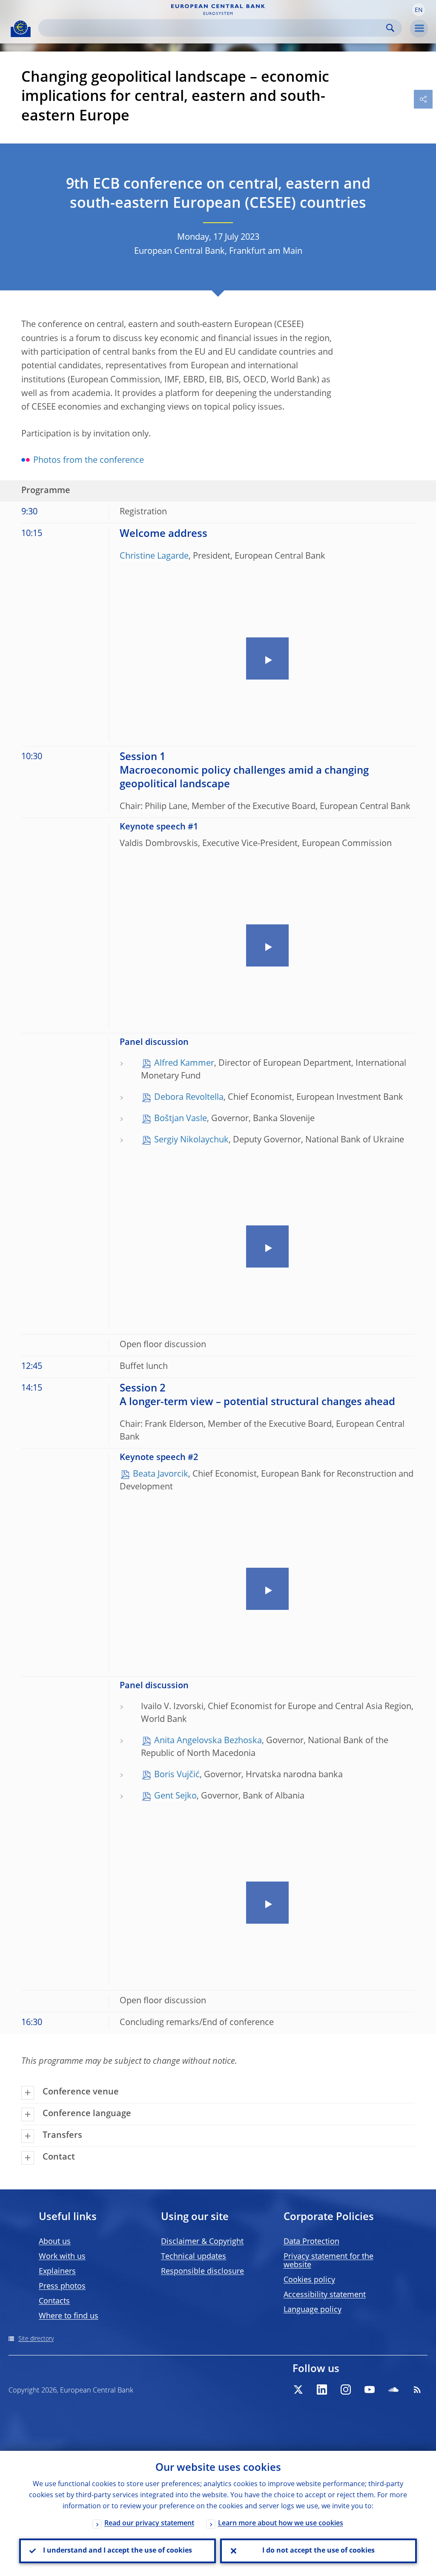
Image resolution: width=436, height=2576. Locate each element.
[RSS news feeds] (417, 2390)
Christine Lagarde (154, 557)
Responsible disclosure (202, 2272)
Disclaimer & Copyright (202, 2242)
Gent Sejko (175, 1796)
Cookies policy (309, 2280)
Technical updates (194, 2257)
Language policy (313, 2310)
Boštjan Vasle (181, 1119)
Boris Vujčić (177, 1775)
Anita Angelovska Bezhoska (208, 1741)
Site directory (36, 2339)
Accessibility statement (325, 2295)
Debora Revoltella (189, 1098)
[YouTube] (370, 2390)
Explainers (57, 2272)
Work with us (62, 2257)
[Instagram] (346, 2390)
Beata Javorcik (161, 1474)
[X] (298, 2390)
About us (55, 2242)
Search (390, 28)
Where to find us (69, 2316)
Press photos (62, 2286)
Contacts (54, 2301)
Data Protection (311, 2242)
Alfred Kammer (184, 1064)
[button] (419, 10)
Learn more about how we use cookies (281, 2524)
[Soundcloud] (393, 2390)
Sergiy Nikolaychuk (191, 1140)
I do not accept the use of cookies (318, 2551)
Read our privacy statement (149, 2524)
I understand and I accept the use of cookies (118, 2551)
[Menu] (419, 29)
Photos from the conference (89, 461)
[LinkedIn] (322, 2390)
